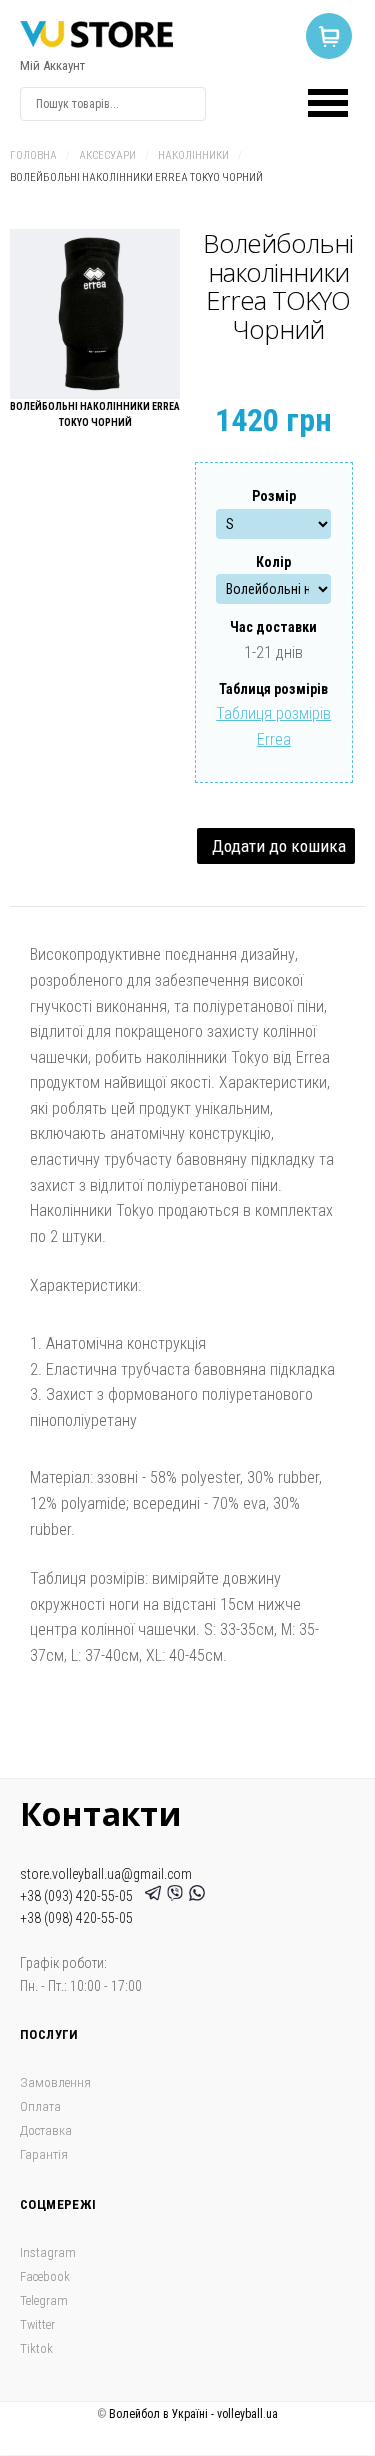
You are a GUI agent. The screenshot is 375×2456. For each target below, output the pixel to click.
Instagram (48, 2252)
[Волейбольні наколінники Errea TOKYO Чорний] (95, 314)
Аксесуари (107, 155)
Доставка (46, 2130)
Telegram (44, 2300)
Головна (33, 155)
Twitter (37, 2324)
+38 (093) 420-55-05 (79, 1896)
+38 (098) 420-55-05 (76, 1918)
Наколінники (193, 155)
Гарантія (44, 2154)
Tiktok (36, 2348)
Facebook (45, 2276)
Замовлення (55, 2082)
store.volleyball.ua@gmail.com (106, 1874)
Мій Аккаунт (52, 65)
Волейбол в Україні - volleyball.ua (193, 2414)
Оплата (40, 2106)
